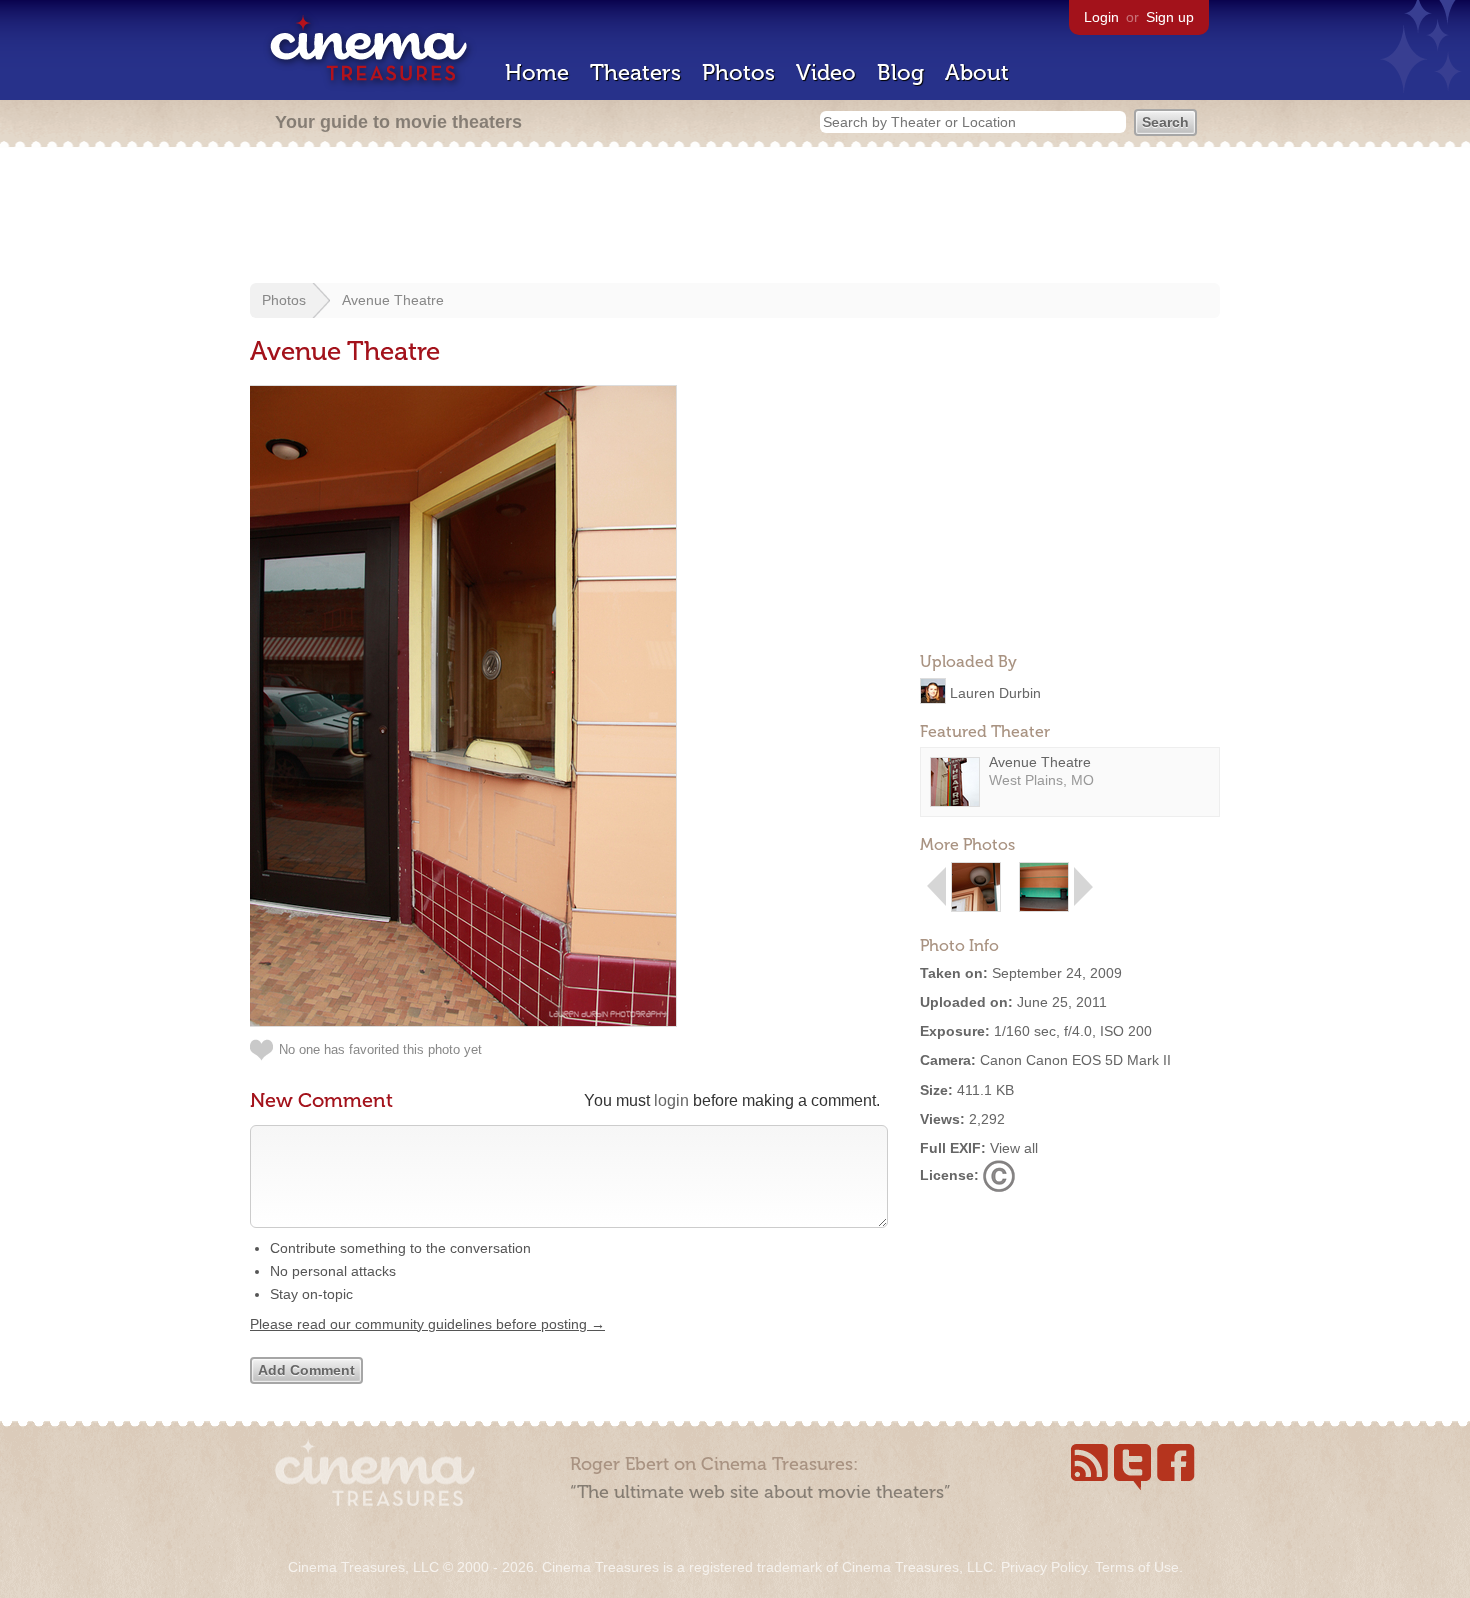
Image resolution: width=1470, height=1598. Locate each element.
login (671, 1100)
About (977, 72)
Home (537, 72)
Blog (900, 72)
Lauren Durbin (995, 692)
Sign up (1170, 17)
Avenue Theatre (393, 300)
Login (1101, 17)
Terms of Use (1137, 1567)
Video (826, 72)
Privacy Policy (1044, 1567)
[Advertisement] (735, 217)
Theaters (635, 72)
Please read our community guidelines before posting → (427, 1324)
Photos (738, 72)
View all (1014, 1148)
